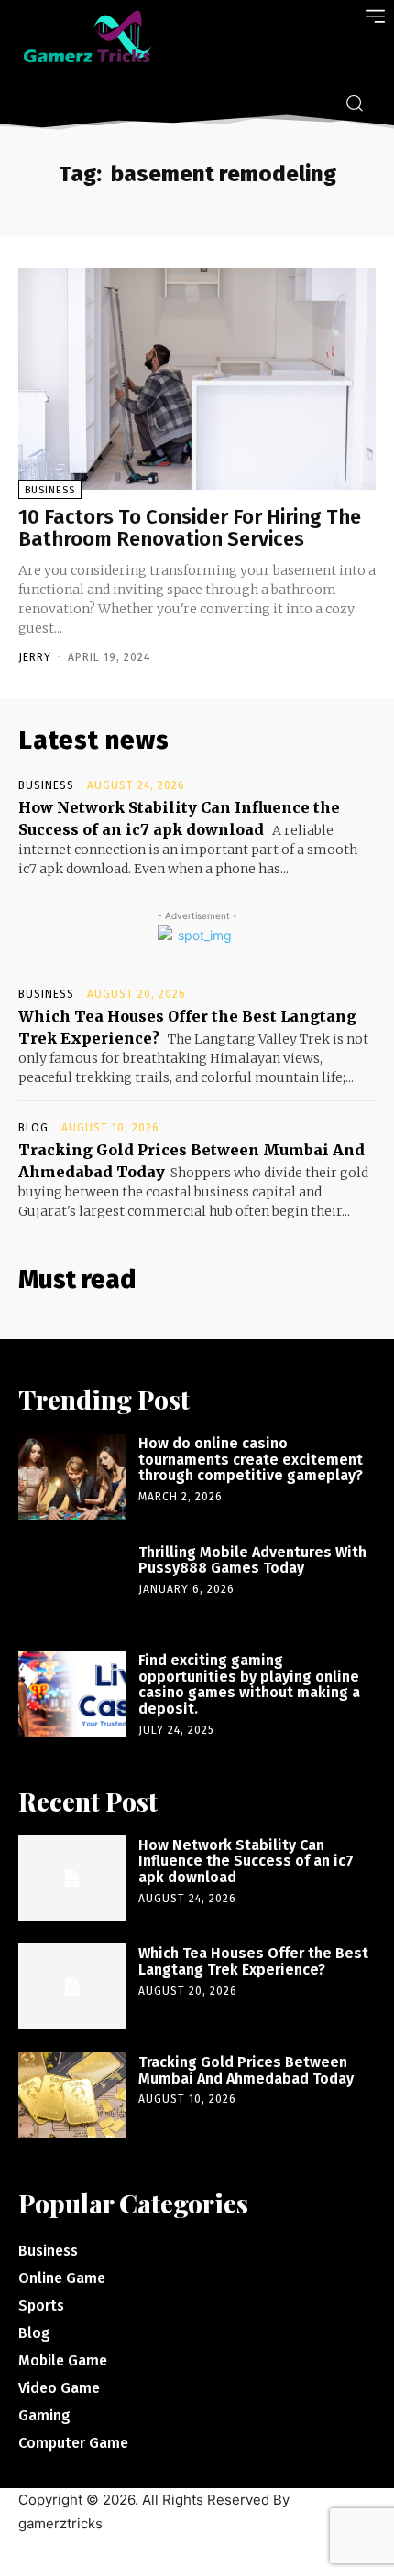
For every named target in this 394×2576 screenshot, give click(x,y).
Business (50, 490)
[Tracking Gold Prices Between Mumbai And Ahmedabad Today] (72, 2095)
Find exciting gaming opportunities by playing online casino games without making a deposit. (249, 1684)
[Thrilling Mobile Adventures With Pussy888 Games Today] (72, 1586)
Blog (33, 1128)
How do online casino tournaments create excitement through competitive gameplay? (251, 1459)
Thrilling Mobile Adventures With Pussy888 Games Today (252, 1560)
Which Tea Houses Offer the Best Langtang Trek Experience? (253, 1961)
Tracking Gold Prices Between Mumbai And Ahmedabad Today (246, 2070)
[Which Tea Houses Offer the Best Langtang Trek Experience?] (72, 1986)
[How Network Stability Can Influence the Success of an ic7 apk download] (72, 1878)
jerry (35, 657)
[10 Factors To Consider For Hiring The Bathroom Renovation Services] (197, 379)
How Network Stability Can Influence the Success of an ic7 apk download (246, 1861)
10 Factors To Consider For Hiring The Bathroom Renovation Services (190, 528)
